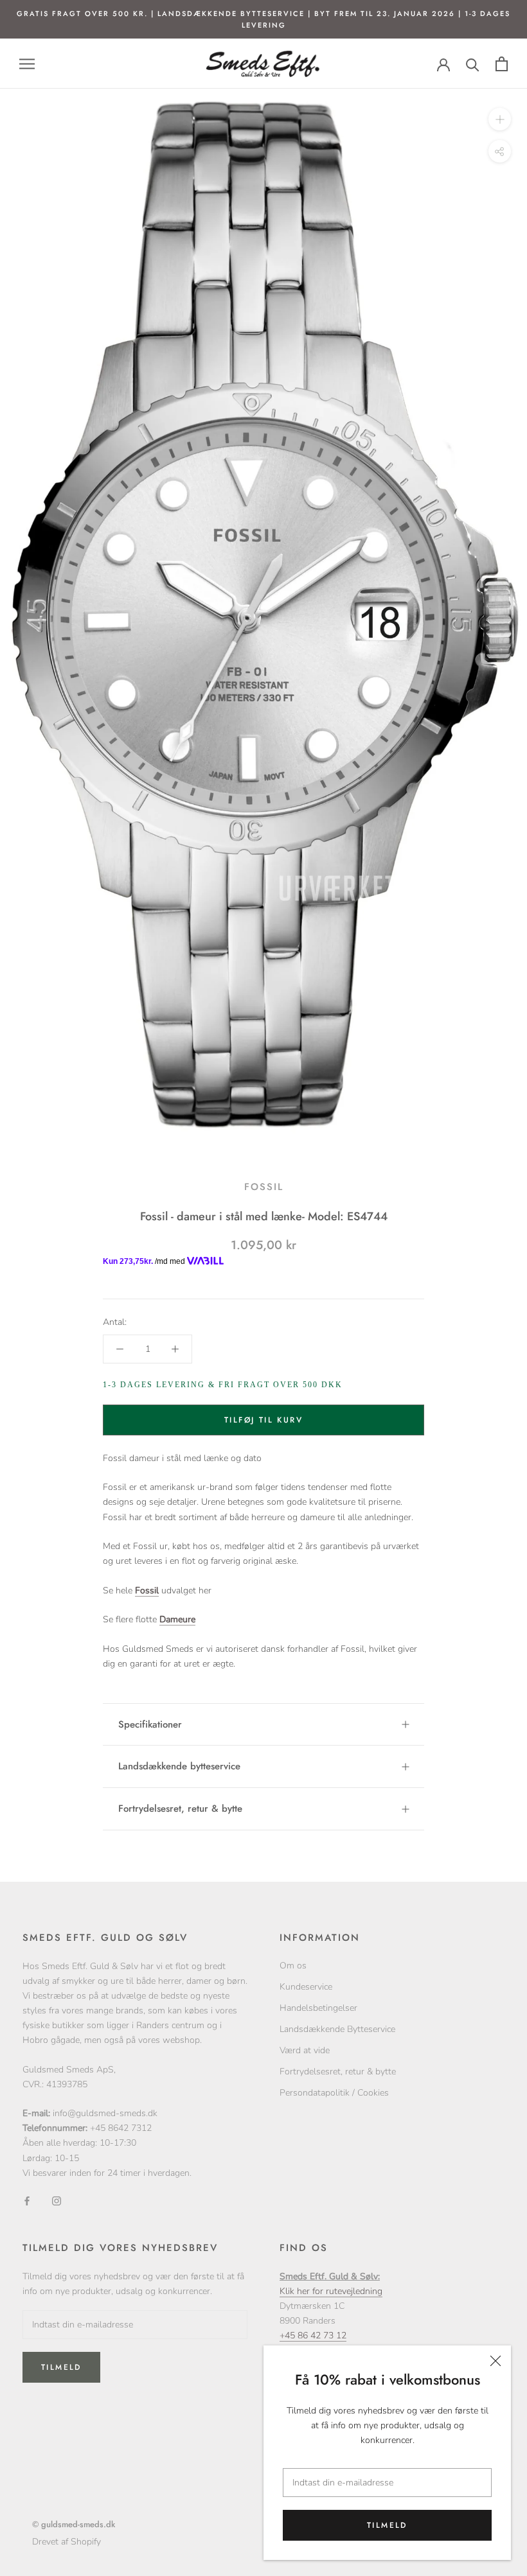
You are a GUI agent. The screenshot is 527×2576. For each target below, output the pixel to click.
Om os (293, 1966)
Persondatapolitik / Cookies (334, 2093)
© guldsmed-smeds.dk (74, 2524)
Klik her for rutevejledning (331, 2291)
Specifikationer (150, 1724)
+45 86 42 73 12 (313, 2335)
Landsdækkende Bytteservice (337, 2029)
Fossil (264, 1187)
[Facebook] (27, 2201)
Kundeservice (306, 1987)
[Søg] (473, 64)
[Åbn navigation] (27, 64)
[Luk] (496, 2361)
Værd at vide (305, 2050)
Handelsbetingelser (318, 2008)
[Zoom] (500, 119)
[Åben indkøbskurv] (502, 64)
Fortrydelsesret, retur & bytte (180, 1809)
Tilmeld (387, 2525)
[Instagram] (57, 2201)
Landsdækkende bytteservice (179, 1766)
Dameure (177, 1619)
